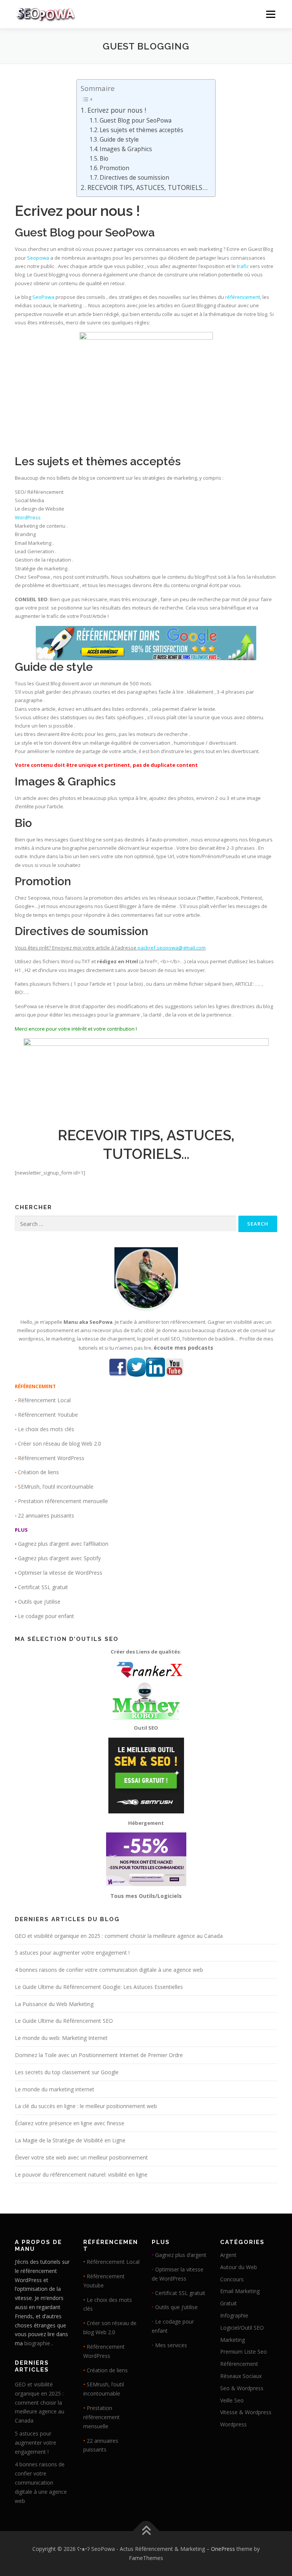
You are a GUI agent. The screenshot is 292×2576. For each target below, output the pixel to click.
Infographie (234, 2315)
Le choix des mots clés (46, 1429)
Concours (232, 2279)
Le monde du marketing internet (55, 2089)
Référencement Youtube (48, 1415)
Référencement (239, 2364)
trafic (243, 266)
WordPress (28, 517)
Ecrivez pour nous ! (117, 110)
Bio (104, 158)
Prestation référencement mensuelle (63, 1501)
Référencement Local (44, 1400)
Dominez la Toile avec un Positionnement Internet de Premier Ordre (99, 2055)
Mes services (171, 2345)
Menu (271, 14)
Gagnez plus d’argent (181, 2255)
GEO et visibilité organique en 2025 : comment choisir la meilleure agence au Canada (119, 1936)
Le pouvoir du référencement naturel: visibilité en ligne (81, 2175)
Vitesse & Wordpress (246, 2412)
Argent (228, 2255)
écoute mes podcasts (183, 1348)
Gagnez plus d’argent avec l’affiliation (63, 1544)
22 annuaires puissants (46, 1515)
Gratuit (229, 2303)
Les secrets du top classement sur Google (67, 2072)
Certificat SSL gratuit (43, 1587)
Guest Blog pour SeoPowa (136, 120)
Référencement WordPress (51, 1458)
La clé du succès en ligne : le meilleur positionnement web (86, 2106)
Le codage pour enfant (46, 1616)
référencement (243, 297)
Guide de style (119, 139)
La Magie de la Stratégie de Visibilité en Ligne (70, 2140)
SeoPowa (130, 232)
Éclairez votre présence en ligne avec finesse (70, 2123)
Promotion (114, 168)
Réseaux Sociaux (241, 2376)
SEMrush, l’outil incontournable (56, 1487)
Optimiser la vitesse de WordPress (60, 1573)
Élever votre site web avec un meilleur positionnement (81, 2157)
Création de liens (38, 1472)
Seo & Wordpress (242, 2388)
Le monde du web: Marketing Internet (61, 2038)
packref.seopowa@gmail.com (172, 948)
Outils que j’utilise (39, 1602)
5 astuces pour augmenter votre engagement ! (72, 1953)
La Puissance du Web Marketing (54, 2004)
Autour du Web (239, 2267)
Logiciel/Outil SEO (242, 2328)
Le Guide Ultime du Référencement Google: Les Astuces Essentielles (99, 1987)
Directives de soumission (134, 177)
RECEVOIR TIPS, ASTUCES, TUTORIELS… (147, 187)
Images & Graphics (126, 149)
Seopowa (38, 258)
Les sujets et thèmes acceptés (141, 130)
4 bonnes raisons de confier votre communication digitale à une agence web (109, 1970)
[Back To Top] (146, 2531)
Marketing (232, 2340)
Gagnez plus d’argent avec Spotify (59, 1558)
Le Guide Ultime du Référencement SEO (64, 2021)
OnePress (223, 2549)
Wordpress (233, 2424)
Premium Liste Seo (244, 2352)
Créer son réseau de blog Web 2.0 (60, 1444)
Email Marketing (240, 2291)
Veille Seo (232, 2400)
